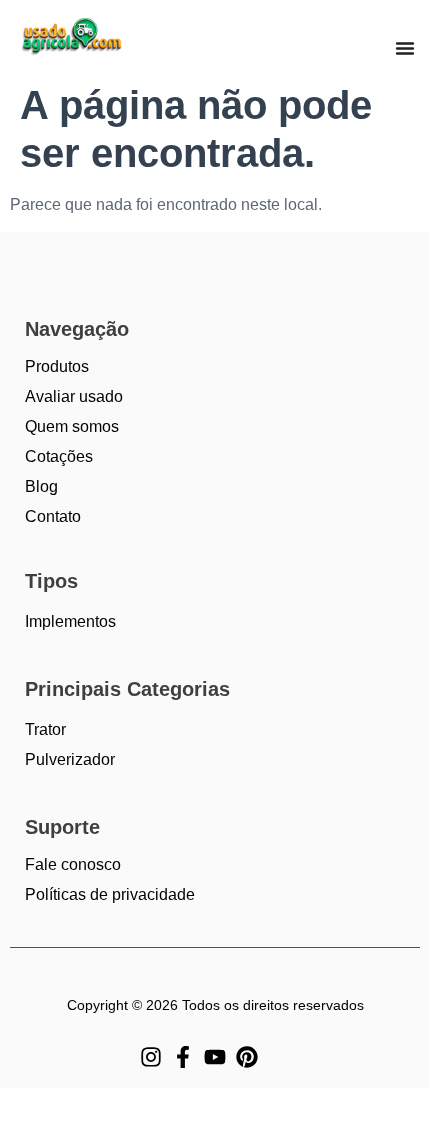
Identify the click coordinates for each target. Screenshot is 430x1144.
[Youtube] (215, 1057)
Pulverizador (70, 759)
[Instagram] (151, 1057)
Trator (45, 729)
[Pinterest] (247, 1057)
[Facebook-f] (183, 1057)
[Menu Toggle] (405, 48)
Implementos (70, 621)
